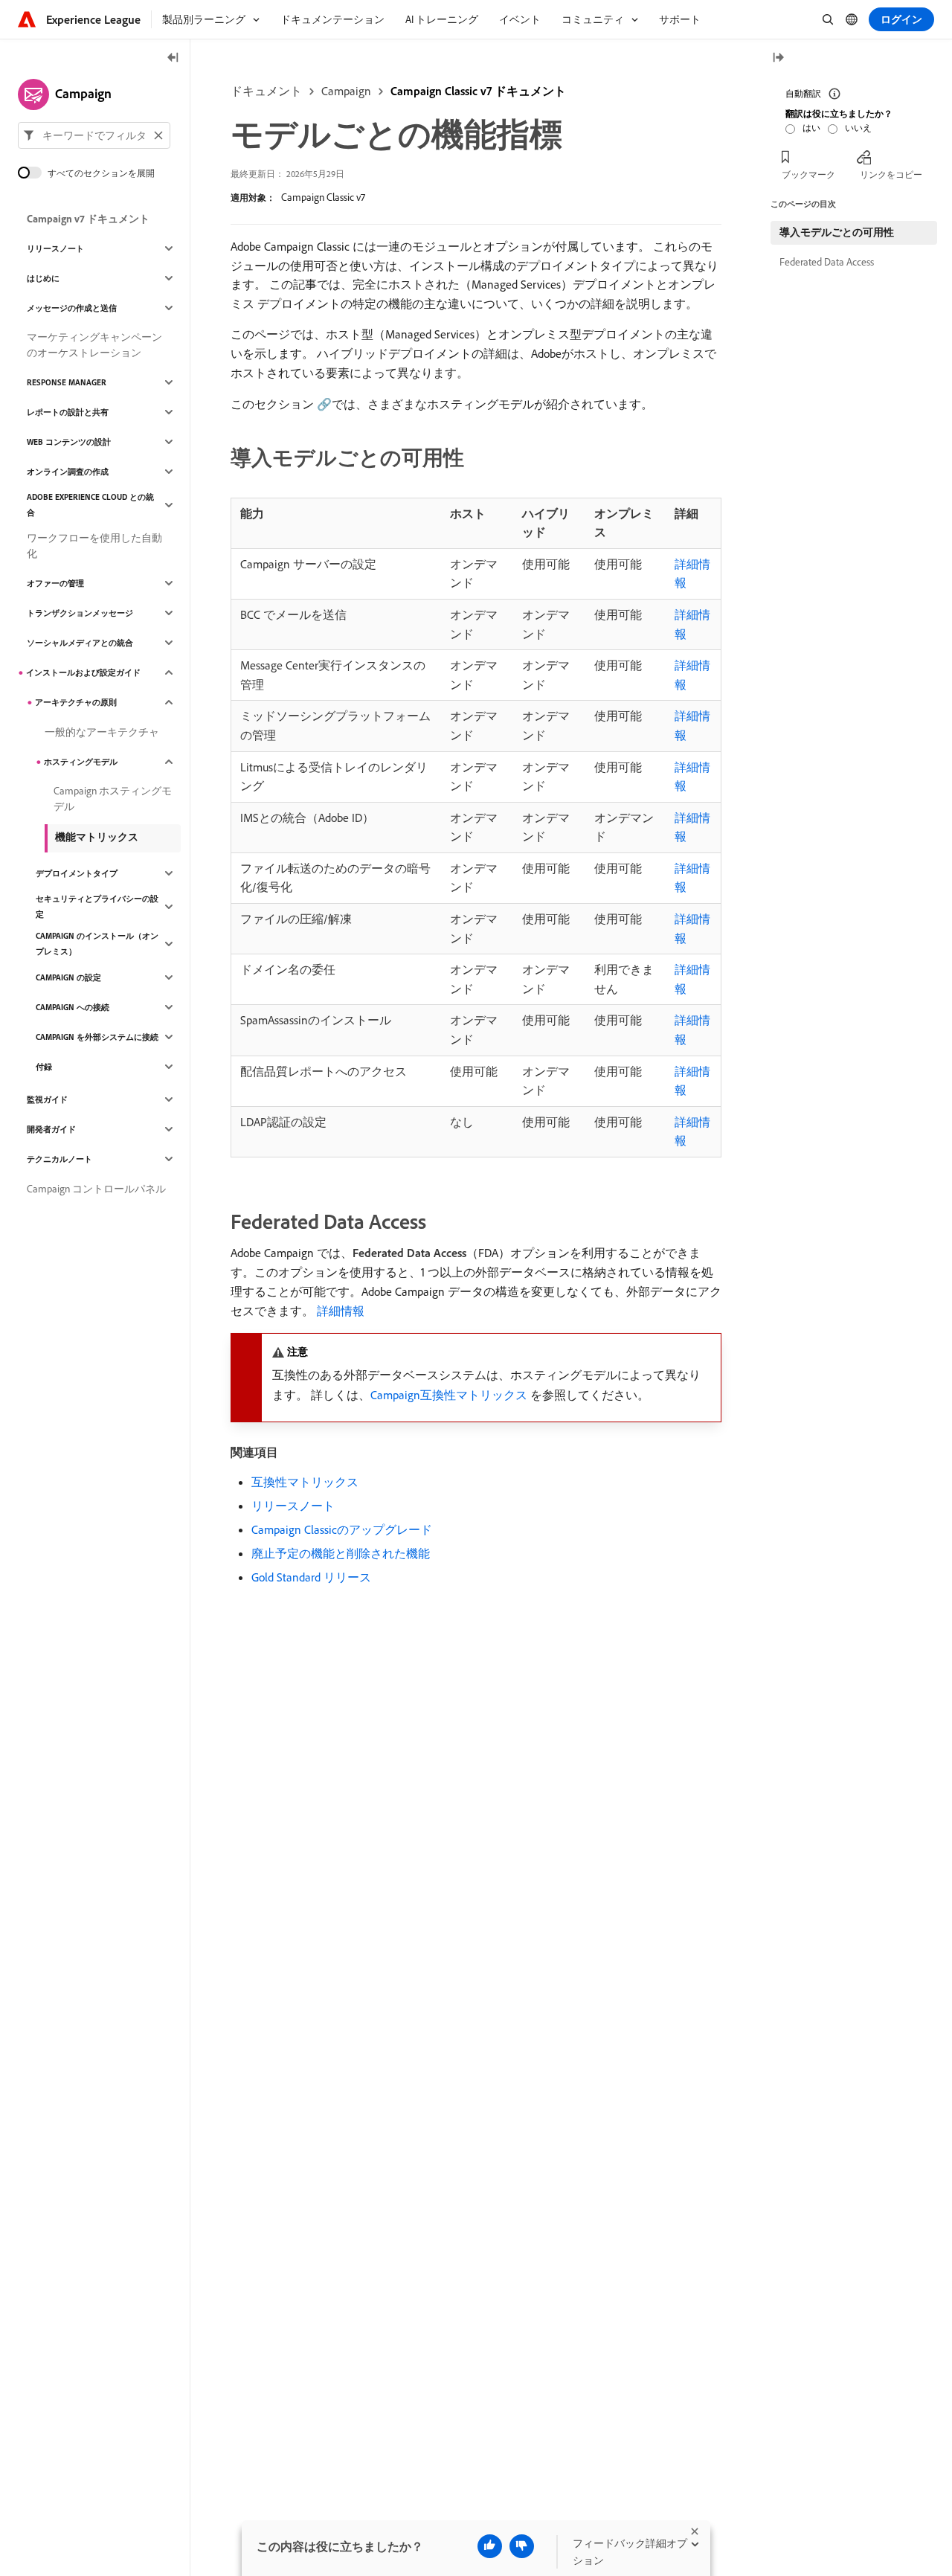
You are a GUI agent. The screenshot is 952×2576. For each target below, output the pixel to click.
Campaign (346, 91)
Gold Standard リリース (311, 1577)
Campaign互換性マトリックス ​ (450, 1395)
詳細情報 (341, 1311)
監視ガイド (47, 1099)
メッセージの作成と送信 (72, 308)
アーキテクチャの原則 (76, 702)
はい (811, 128)
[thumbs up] (490, 2546)
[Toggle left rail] (173, 58)
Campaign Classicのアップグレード (342, 1529)
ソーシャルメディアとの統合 (80, 643)
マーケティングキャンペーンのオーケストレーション (94, 345)
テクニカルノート (59, 1159)
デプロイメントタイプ (77, 873)
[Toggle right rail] (778, 58)
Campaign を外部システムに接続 (97, 1037)
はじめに (43, 278)
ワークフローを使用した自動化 (94, 546)
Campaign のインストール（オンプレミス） (97, 944)
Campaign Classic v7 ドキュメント (478, 91)
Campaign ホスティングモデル (113, 799)
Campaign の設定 (68, 977)
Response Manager (67, 382)
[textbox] (94, 135)
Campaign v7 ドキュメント (88, 219)
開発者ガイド (51, 1129)
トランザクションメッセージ (80, 613)
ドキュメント (266, 91)
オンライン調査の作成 (68, 472)
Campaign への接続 (73, 1007)
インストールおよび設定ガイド (83, 672)
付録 (44, 1067)
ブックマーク (808, 174)
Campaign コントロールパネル (96, 1189)
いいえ (858, 128)
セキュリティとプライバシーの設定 (97, 906)
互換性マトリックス (305, 1482)
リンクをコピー (891, 174)
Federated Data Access (827, 262)
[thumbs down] (522, 2546)
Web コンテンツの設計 (69, 442)
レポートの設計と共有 (68, 412)
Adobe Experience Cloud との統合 (90, 505)
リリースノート (293, 1506)
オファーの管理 (55, 583)
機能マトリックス (97, 837)
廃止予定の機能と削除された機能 (341, 1553)
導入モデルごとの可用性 (837, 232)
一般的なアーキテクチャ (102, 732)
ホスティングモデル (81, 762)
